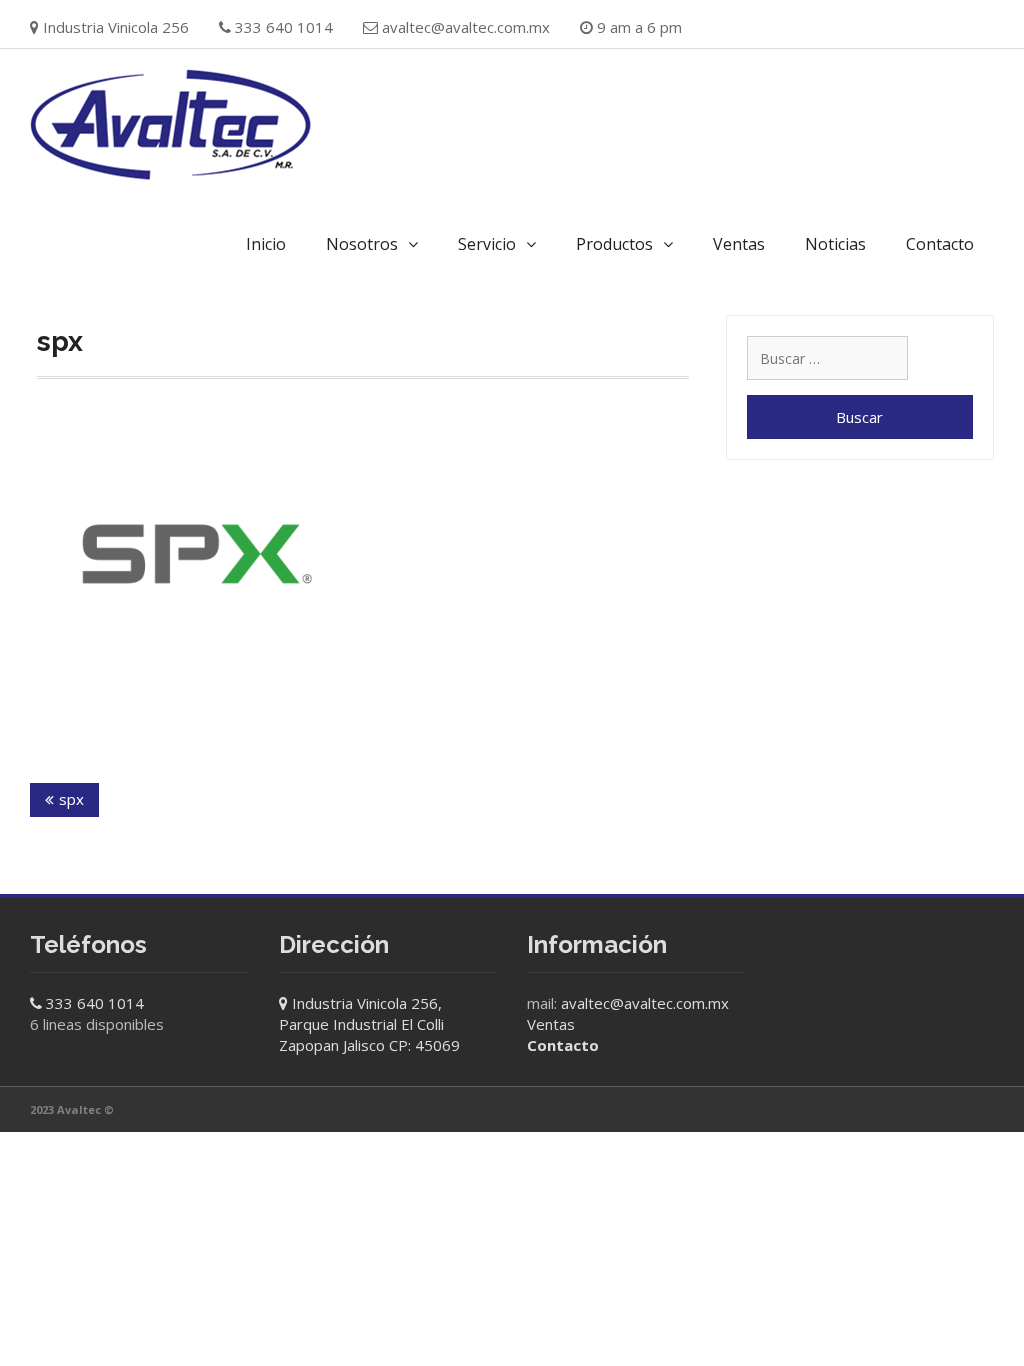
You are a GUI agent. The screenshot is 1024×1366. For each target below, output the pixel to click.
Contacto (940, 244)
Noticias (835, 244)
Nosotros (362, 244)
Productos (614, 244)
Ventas (739, 244)
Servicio (487, 244)
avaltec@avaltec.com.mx (466, 27)
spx (71, 799)
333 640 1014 (95, 1003)
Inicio (266, 244)
